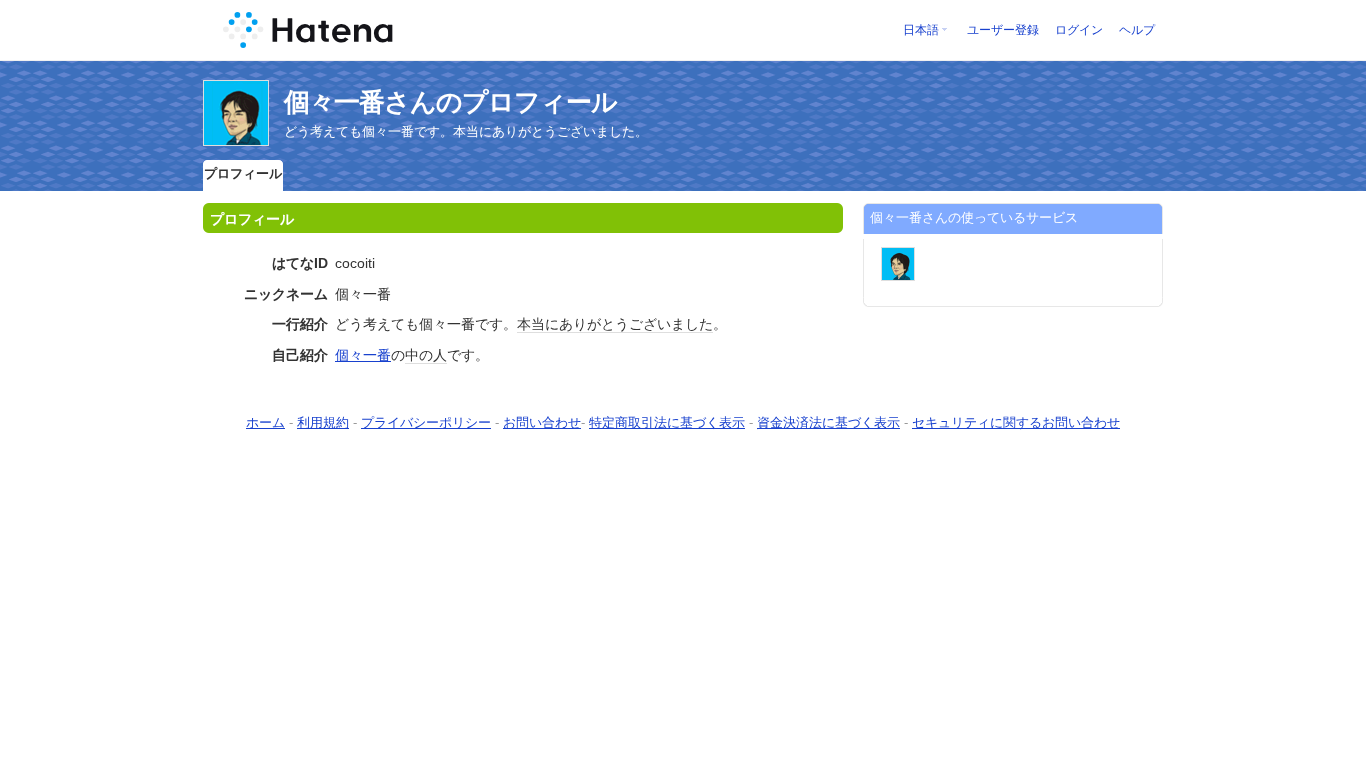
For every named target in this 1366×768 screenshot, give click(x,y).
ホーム (265, 422)
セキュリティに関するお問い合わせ (1016, 422)
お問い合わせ (542, 422)
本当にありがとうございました (615, 324)
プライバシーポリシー (426, 422)
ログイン (1079, 30)
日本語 (921, 30)
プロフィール (243, 173)
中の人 (426, 355)
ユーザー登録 (1003, 30)
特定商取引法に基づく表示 (667, 422)
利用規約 (323, 422)
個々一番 (363, 355)
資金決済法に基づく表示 (828, 422)
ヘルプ (1137, 30)
